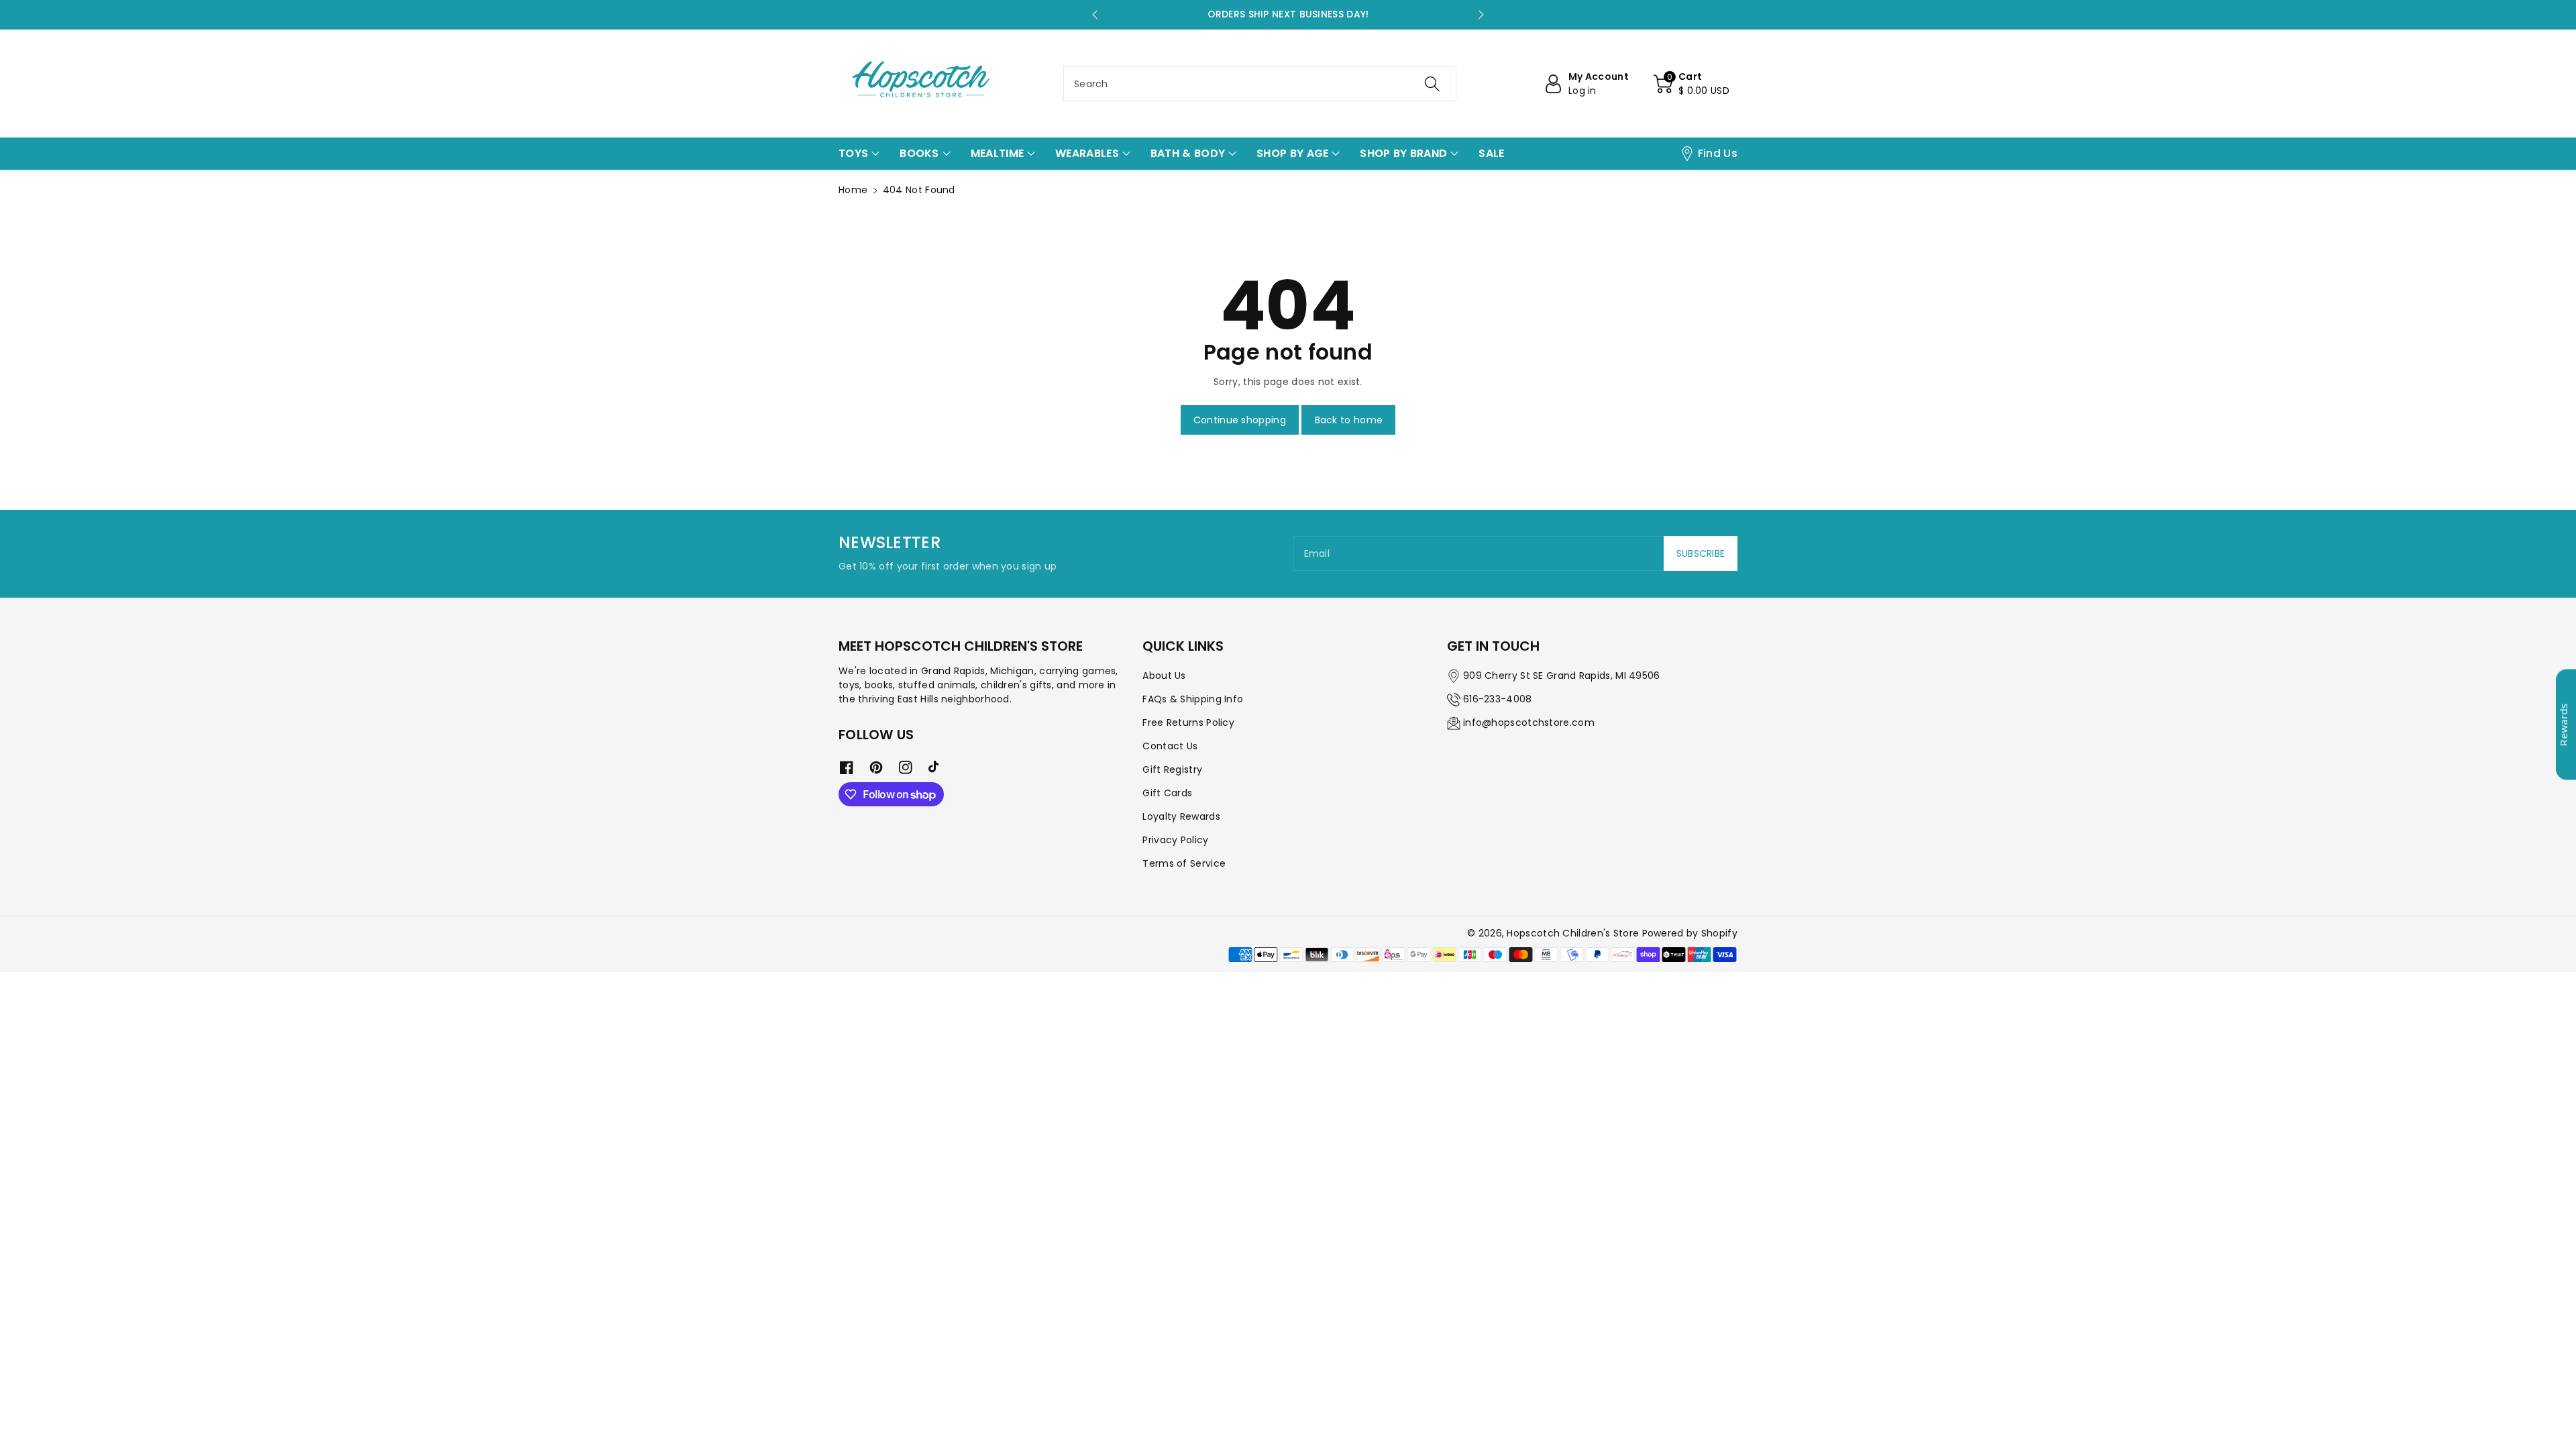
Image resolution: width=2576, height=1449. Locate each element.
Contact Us (1170, 746)
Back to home (1349, 420)
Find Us (1718, 153)
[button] (1692, 84)
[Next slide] (1481, 15)
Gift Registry (1172, 769)
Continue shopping (1240, 420)
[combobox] (1260, 84)
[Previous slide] (1095, 15)
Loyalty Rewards (1181, 816)
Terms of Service (1184, 863)
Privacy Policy (1175, 840)
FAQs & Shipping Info (1193, 699)
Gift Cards (1167, 793)
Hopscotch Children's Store (1573, 933)
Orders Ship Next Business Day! (1288, 14)
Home (853, 190)
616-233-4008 (1498, 699)
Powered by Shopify (1690, 933)
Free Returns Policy (1188, 722)
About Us (1164, 676)
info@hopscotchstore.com (1529, 722)
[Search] (1432, 84)
